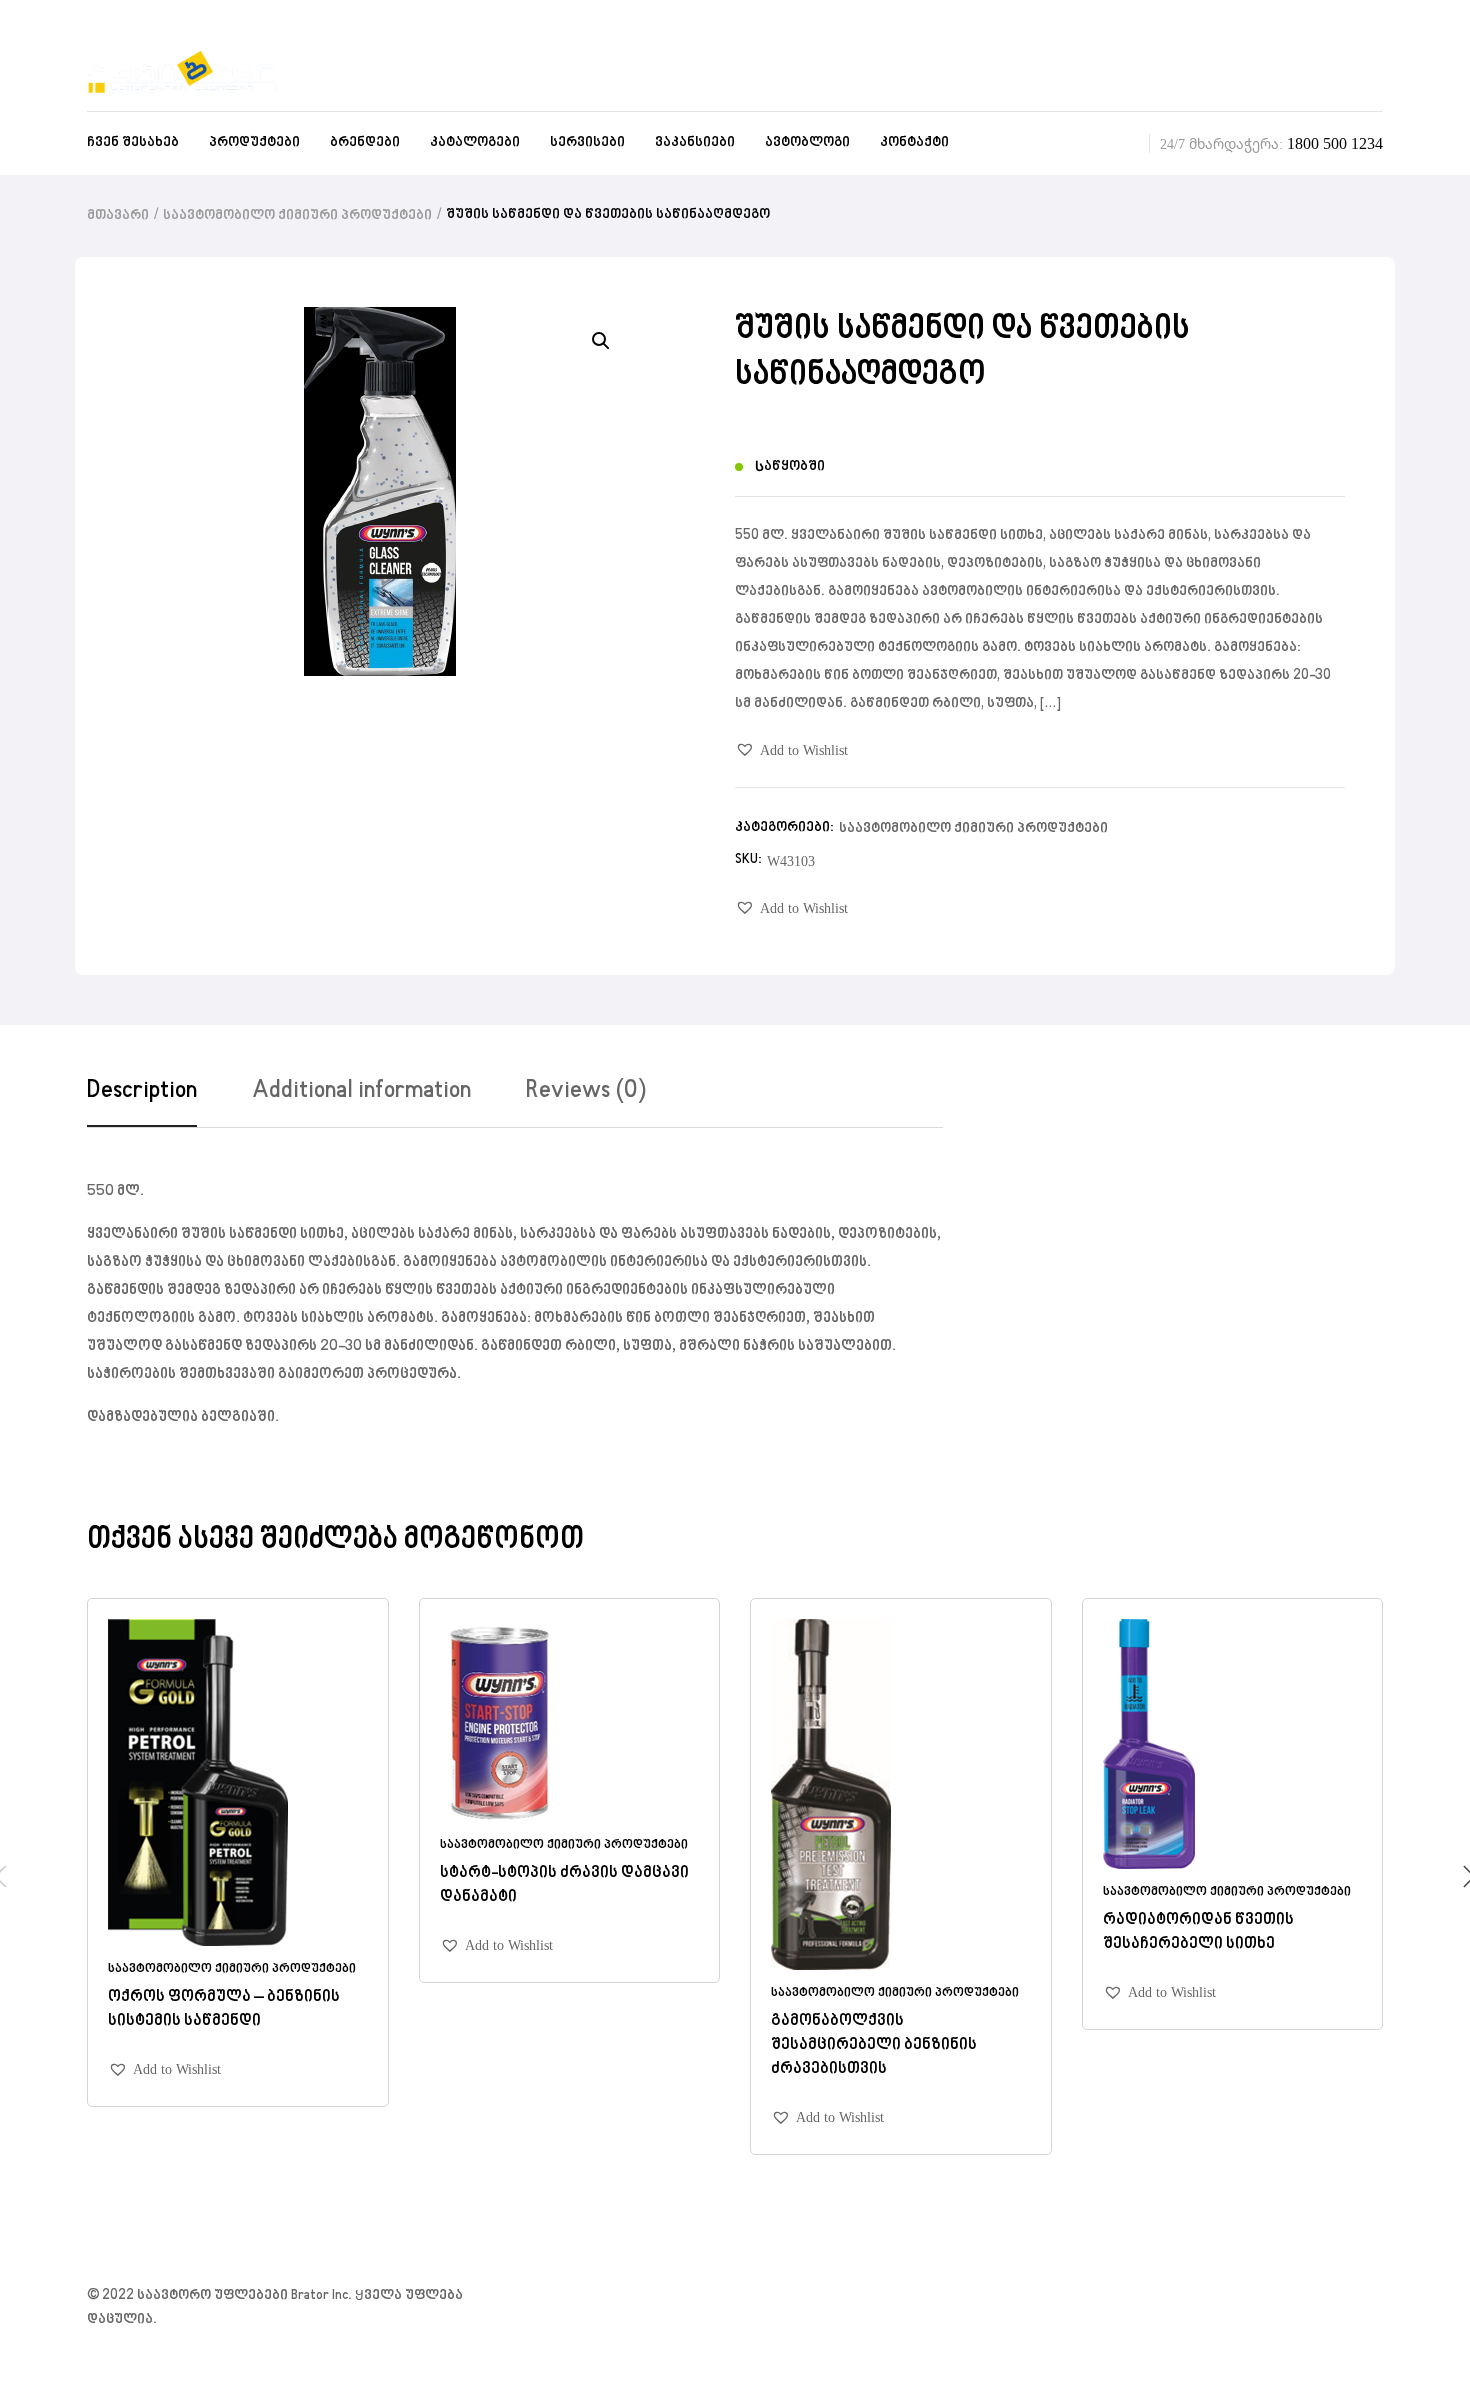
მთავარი (118, 216)
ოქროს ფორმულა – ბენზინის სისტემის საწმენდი (224, 2009)
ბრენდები (365, 143)
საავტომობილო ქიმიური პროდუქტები (297, 216)
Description (142, 1091)
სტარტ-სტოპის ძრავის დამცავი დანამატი (564, 1885)
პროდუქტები (254, 143)
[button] (791, 750)
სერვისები (587, 143)
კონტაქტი (914, 143)
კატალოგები (475, 143)
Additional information (361, 1091)
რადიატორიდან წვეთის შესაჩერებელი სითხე (1198, 1932)
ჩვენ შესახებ (133, 143)
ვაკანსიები (695, 143)
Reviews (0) (586, 1091)
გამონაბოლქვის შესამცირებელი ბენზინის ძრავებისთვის (874, 2045)
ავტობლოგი (807, 143)
